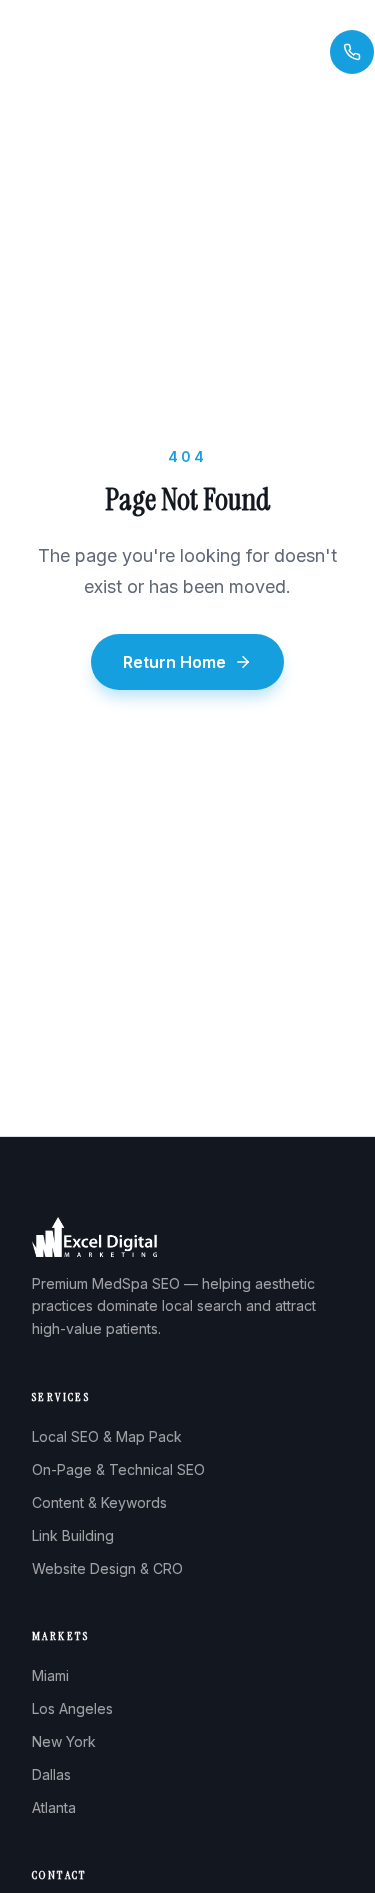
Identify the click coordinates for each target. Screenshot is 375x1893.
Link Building (73, 1535)
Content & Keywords (99, 1502)
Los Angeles (72, 1708)
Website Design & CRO (107, 1568)
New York (64, 1741)
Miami (50, 1675)
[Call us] (352, 52)
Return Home (174, 662)
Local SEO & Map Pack (107, 1436)
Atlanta (54, 1807)
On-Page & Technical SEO (118, 1469)
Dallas (51, 1774)
